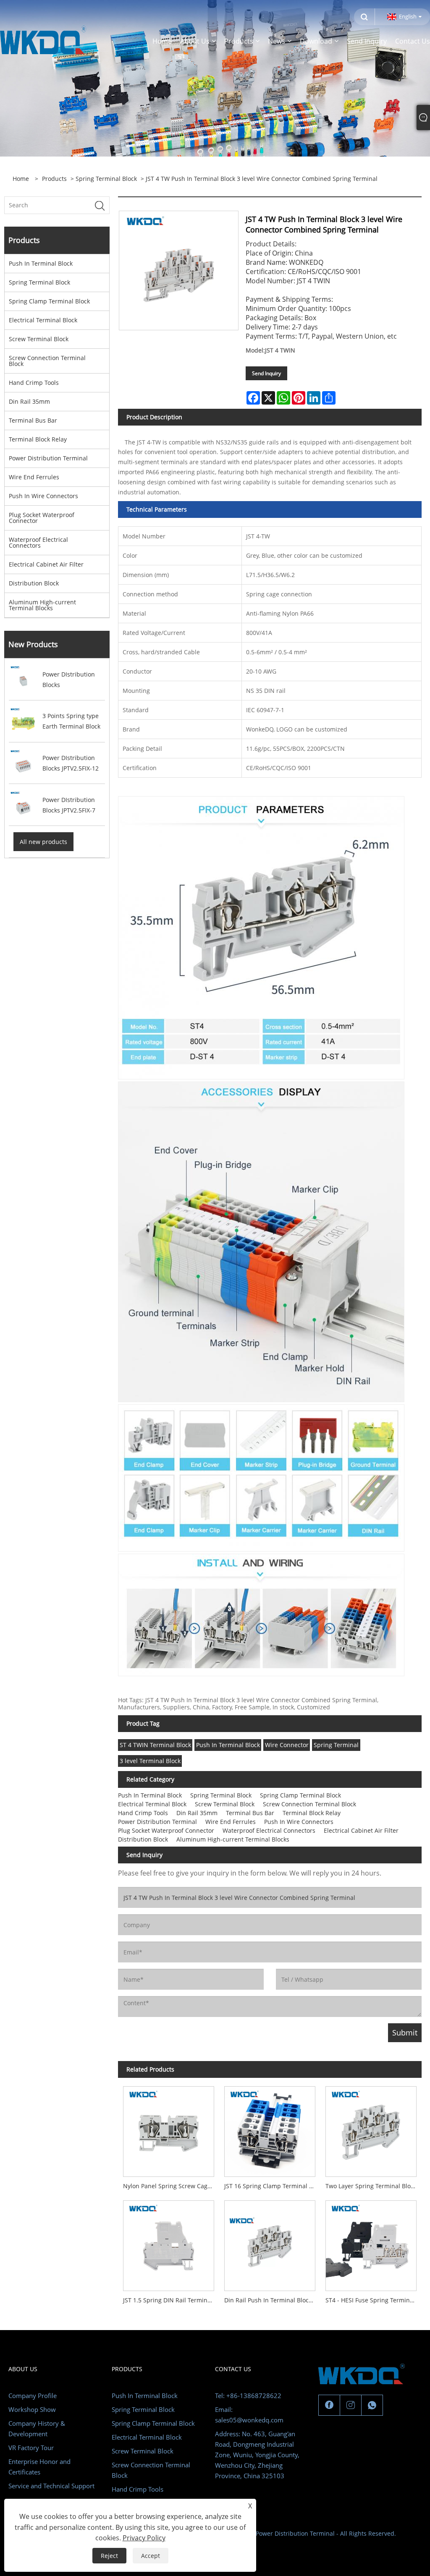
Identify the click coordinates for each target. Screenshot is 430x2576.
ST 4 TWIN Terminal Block (155, 1745)
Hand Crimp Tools (34, 383)
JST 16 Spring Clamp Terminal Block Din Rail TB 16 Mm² (272, 2186)
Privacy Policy (144, 2538)
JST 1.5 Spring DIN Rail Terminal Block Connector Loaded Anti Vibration (171, 2300)
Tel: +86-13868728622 (248, 2396)
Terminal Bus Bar (33, 420)
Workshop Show (32, 2409)
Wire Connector (287, 1745)
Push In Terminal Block (41, 263)
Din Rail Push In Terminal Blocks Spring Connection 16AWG (272, 2300)
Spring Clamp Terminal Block (49, 301)
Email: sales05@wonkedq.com (249, 2415)
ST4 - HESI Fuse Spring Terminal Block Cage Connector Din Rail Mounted (374, 2300)
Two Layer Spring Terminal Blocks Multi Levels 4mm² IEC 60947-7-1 (374, 2186)
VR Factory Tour (31, 2448)
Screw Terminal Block (39, 339)
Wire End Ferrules (34, 477)
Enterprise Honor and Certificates (39, 2467)
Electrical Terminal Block (43, 320)
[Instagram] (351, 2405)
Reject (109, 2556)
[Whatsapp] (372, 2405)
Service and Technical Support (51, 2486)
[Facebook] (329, 2405)
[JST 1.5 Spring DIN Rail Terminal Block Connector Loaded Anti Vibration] (169, 2243)
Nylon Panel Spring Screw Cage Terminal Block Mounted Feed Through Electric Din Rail (171, 2186)
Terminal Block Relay (38, 439)
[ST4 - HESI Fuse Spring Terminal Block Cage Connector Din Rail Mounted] (371, 2243)
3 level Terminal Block (150, 1761)
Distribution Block (34, 583)
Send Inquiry (266, 373)
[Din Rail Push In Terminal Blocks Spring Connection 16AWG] (270, 2243)
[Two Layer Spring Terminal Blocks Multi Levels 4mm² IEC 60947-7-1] (371, 2129)
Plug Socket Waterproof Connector (42, 518)
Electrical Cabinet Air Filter (46, 564)
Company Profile (33, 2396)
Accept (151, 2556)
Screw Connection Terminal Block (47, 361)
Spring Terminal (336, 1745)
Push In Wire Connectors (43, 496)
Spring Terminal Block (106, 179)
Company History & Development (37, 2428)
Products (54, 179)
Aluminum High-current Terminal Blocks (42, 605)
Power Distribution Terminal (48, 458)
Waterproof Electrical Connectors (38, 542)
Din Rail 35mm (29, 401)
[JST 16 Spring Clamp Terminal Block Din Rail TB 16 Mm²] (270, 2129)
